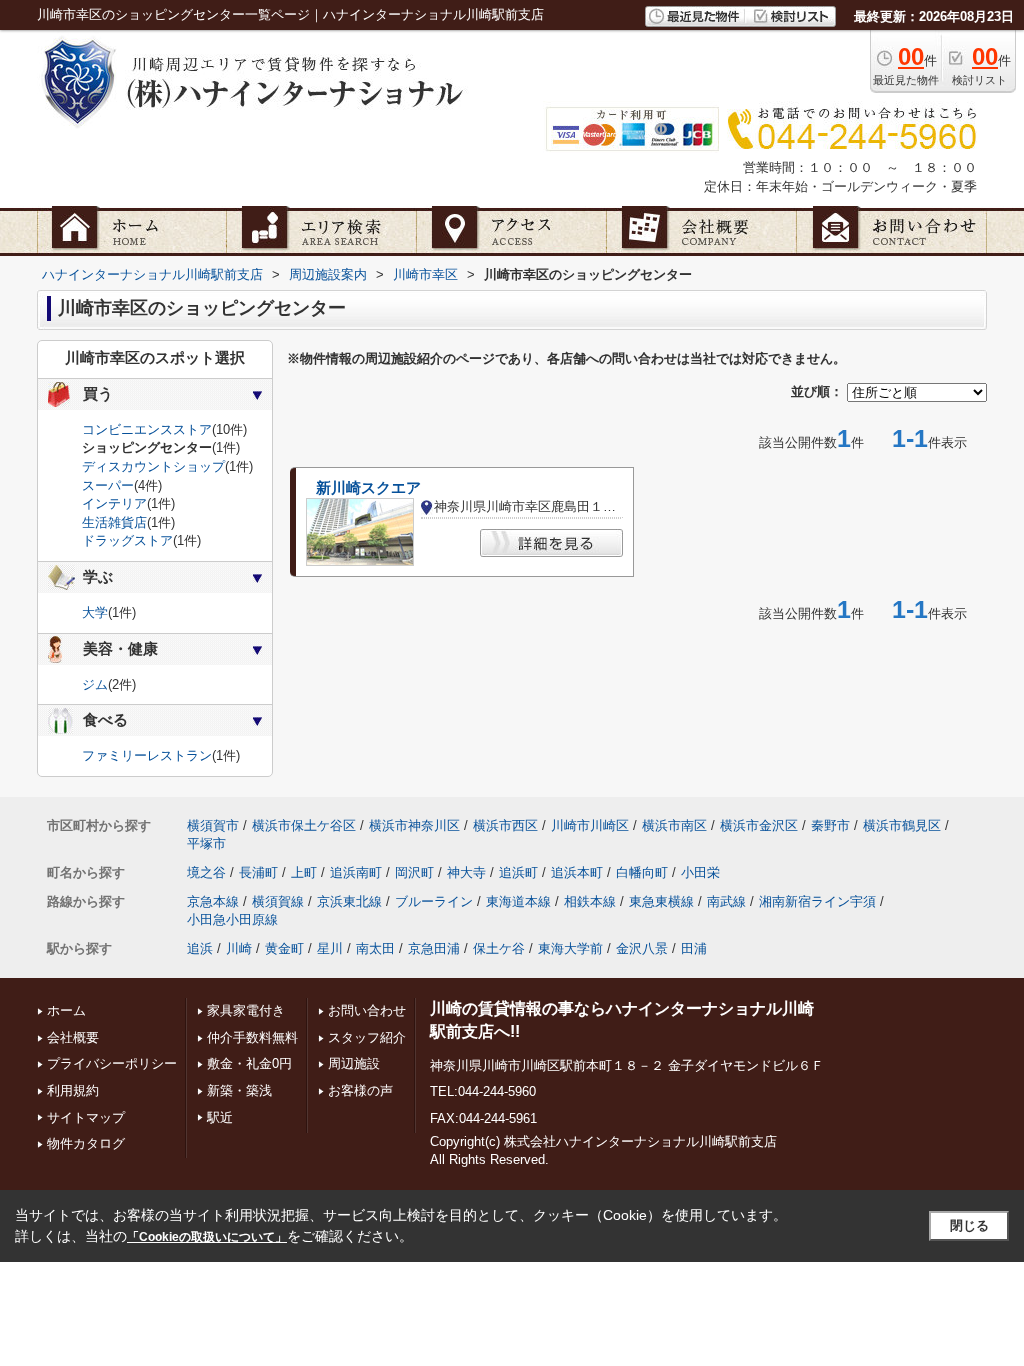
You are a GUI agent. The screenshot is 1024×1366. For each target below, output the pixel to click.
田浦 (694, 948)
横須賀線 (278, 901)
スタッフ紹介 (367, 1037)
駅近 (220, 1117)
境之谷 (206, 872)
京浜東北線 (349, 901)
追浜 (200, 948)
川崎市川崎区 (590, 825)
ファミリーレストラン (147, 755)
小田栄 (700, 872)
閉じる (969, 1225)
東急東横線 (661, 901)
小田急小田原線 (232, 919)
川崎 (239, 948)
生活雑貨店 (114, 522)
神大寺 (466, 872)
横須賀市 (213, 825)
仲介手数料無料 (252, 1037)
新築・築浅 (239, 1090)
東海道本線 (518, 901)
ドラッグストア (127, 540)
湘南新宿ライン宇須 (817, 901)
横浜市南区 (674, 825)
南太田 (375, 948)
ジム (95, 684)
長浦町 (258, 872)
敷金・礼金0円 (249, 1063)
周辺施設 (354, 1063)
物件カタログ (86, 1143)
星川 (330, 948)
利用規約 (73, 1090)
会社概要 (73, 1037)
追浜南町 (356, 872)
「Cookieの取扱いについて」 (207, 1237)
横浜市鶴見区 (902, 825)
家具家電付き (246, 1010)
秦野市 (830, 825)
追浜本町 (577, 872)
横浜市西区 (505, 825)
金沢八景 (642, 948)
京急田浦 (434, 948)
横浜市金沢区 (759, 825)
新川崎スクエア (368, 488)
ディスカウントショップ (153, 466)
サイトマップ (86, 1117)
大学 (95, 612)
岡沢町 (414, 872)
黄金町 (284, 948)
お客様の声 (360, 1090)
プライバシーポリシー (112, 1063)
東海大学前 (570, 948)
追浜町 (518, 872)
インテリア (114, 503)
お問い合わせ (367, 1010)
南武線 (726, 901)
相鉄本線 (590, 901)
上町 (304, 872)
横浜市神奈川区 (414, 825)
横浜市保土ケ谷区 (304, 825)
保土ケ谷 (499, 948)
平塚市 (206, 843)
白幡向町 (642, 872)
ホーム (66, 1010)
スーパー (108, 485)
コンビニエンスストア (147, 429)
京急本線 (213, 901)
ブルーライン (434, 901)
